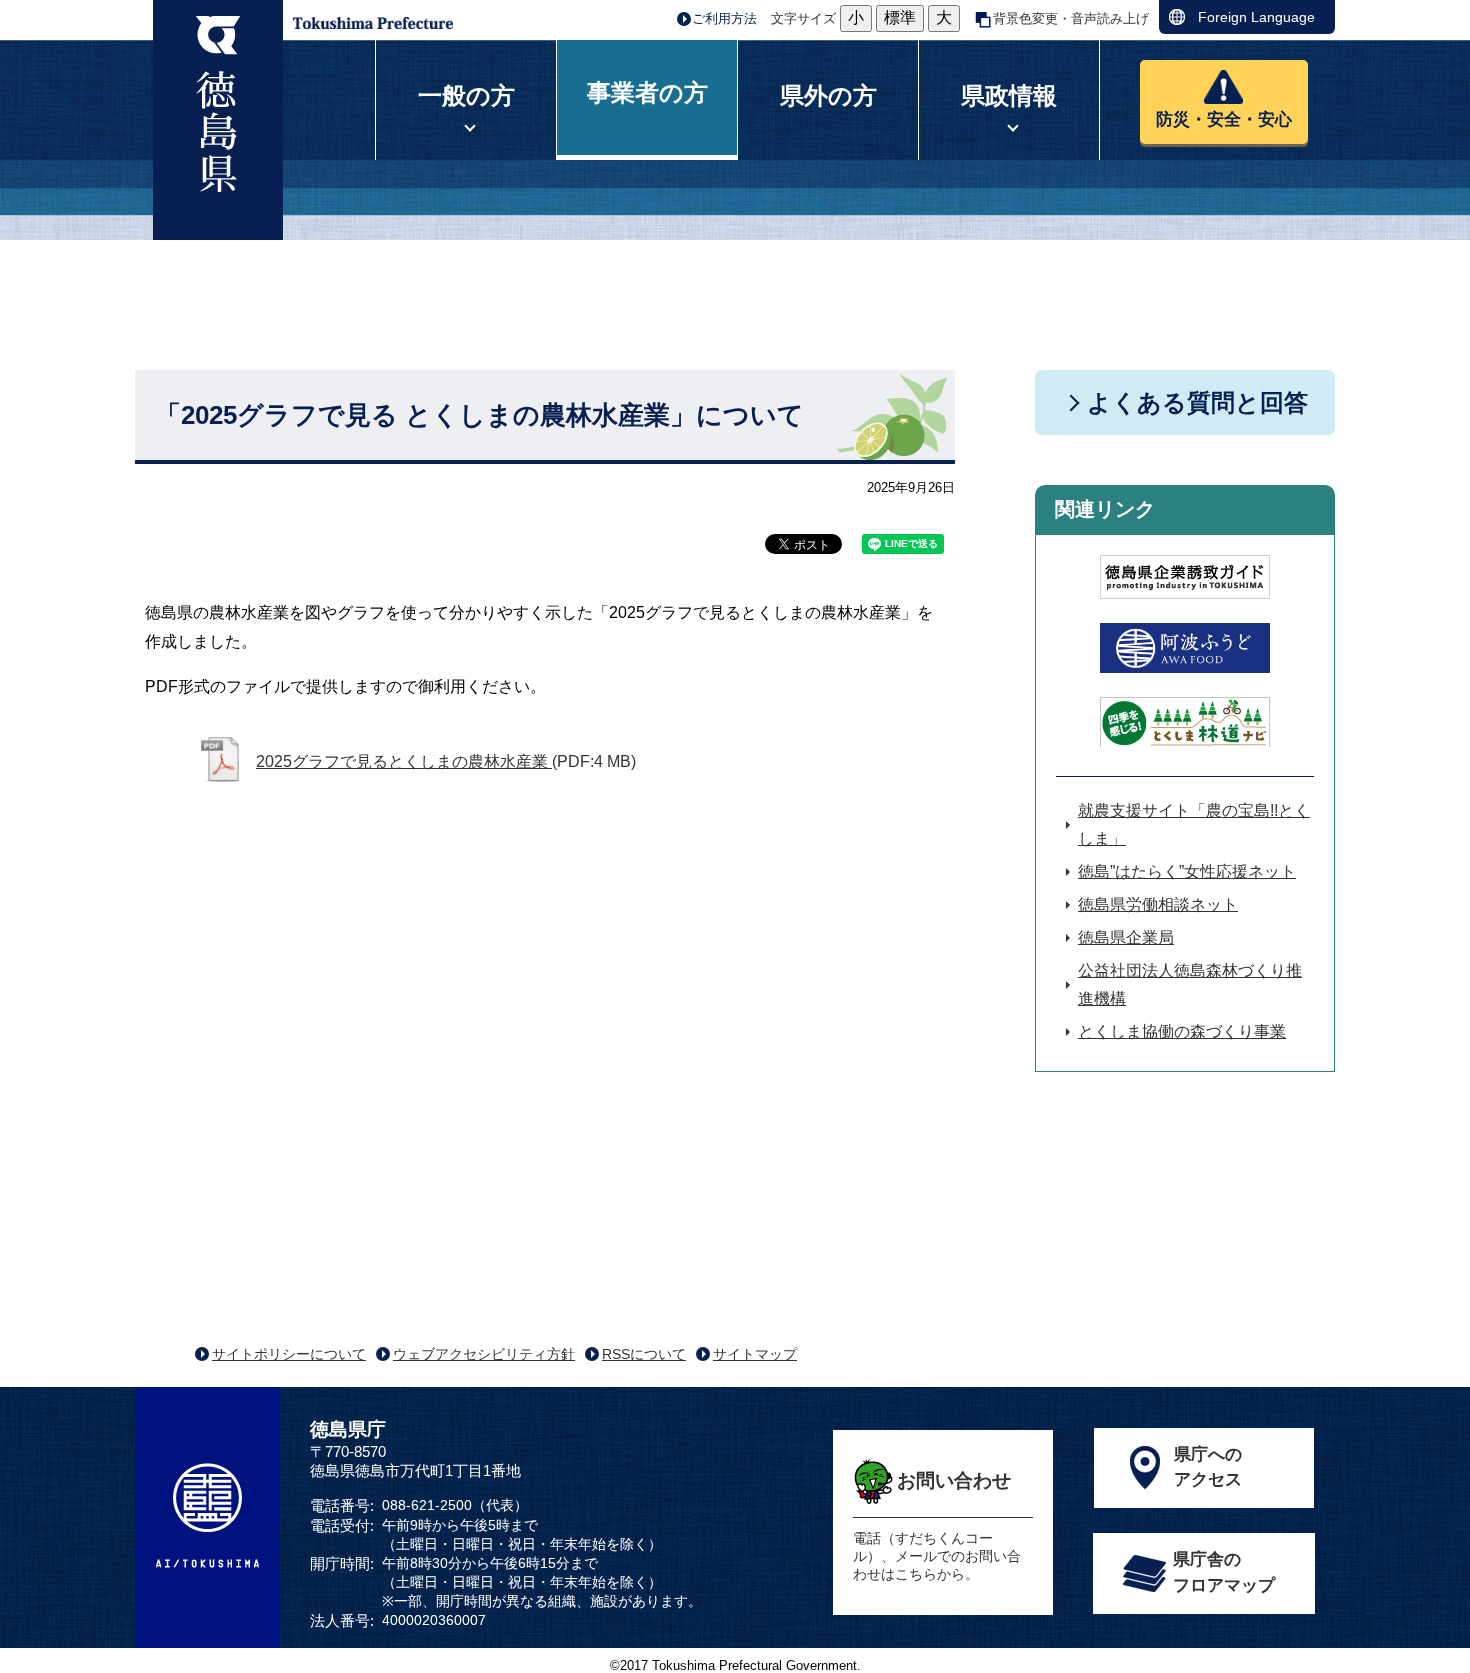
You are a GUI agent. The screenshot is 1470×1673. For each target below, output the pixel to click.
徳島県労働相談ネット (1158, 904)
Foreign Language (1256, 17)
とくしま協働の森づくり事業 (1182, 1031)
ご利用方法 (724, 18)
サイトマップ (755, 1354)
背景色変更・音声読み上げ (1071, 18)
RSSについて (644, 1354)
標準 (900, 17)
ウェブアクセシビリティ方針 (484, 1354)
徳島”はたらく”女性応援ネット (1187, 871)
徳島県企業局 (1126, 937)
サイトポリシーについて (289, 1354)
